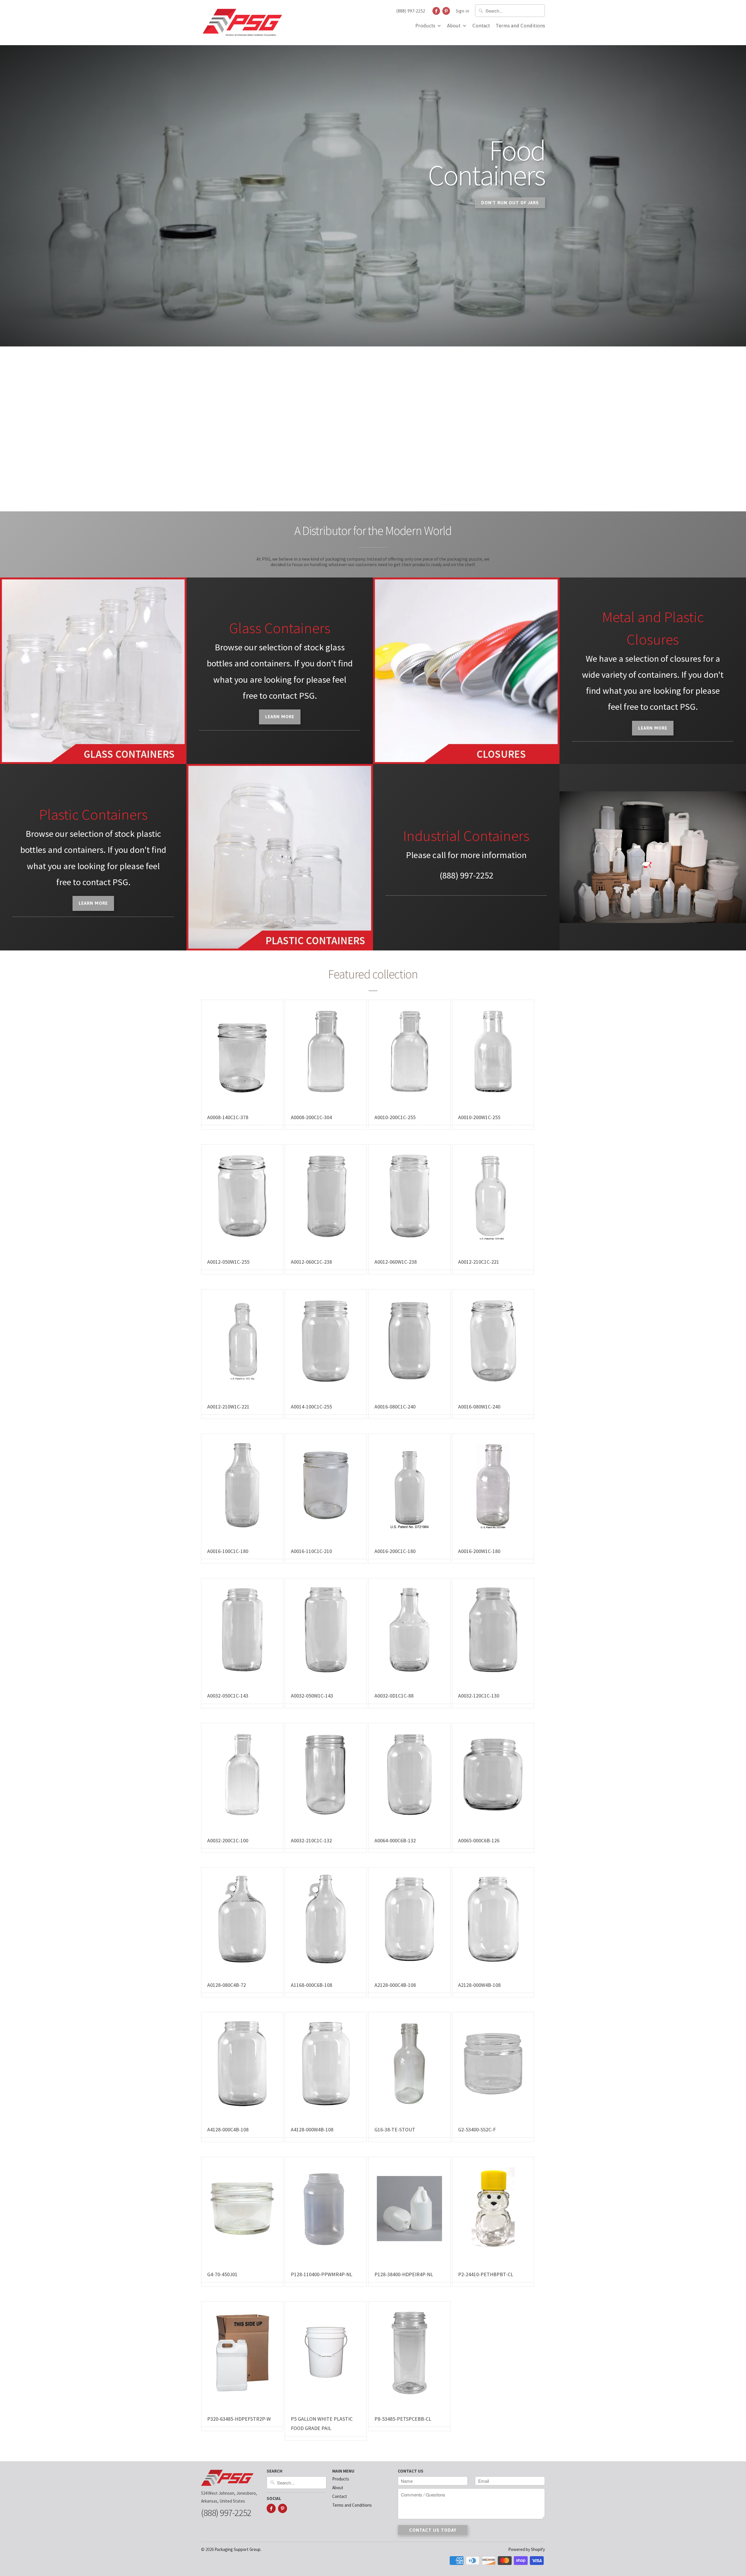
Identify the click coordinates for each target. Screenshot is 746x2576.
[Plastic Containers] (280, 857)
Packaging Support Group (237, 2549)
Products (426, 26)
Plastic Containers (93, 814)
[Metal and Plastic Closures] (466, 671)
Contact (481, 26)
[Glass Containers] (93, 671)
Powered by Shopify (527, 2549)
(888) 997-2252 (411, 11)
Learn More (280, 717)
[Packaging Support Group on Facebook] (436, 11)
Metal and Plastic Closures (653, 628)
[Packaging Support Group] (242, 23)
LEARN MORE (93, 903)
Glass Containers (280, 628)
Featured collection (373, 974)
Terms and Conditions (520, 26)
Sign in (462, 11)
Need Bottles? (248, 209)
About (454, 26)
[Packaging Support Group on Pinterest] (446, 11)
